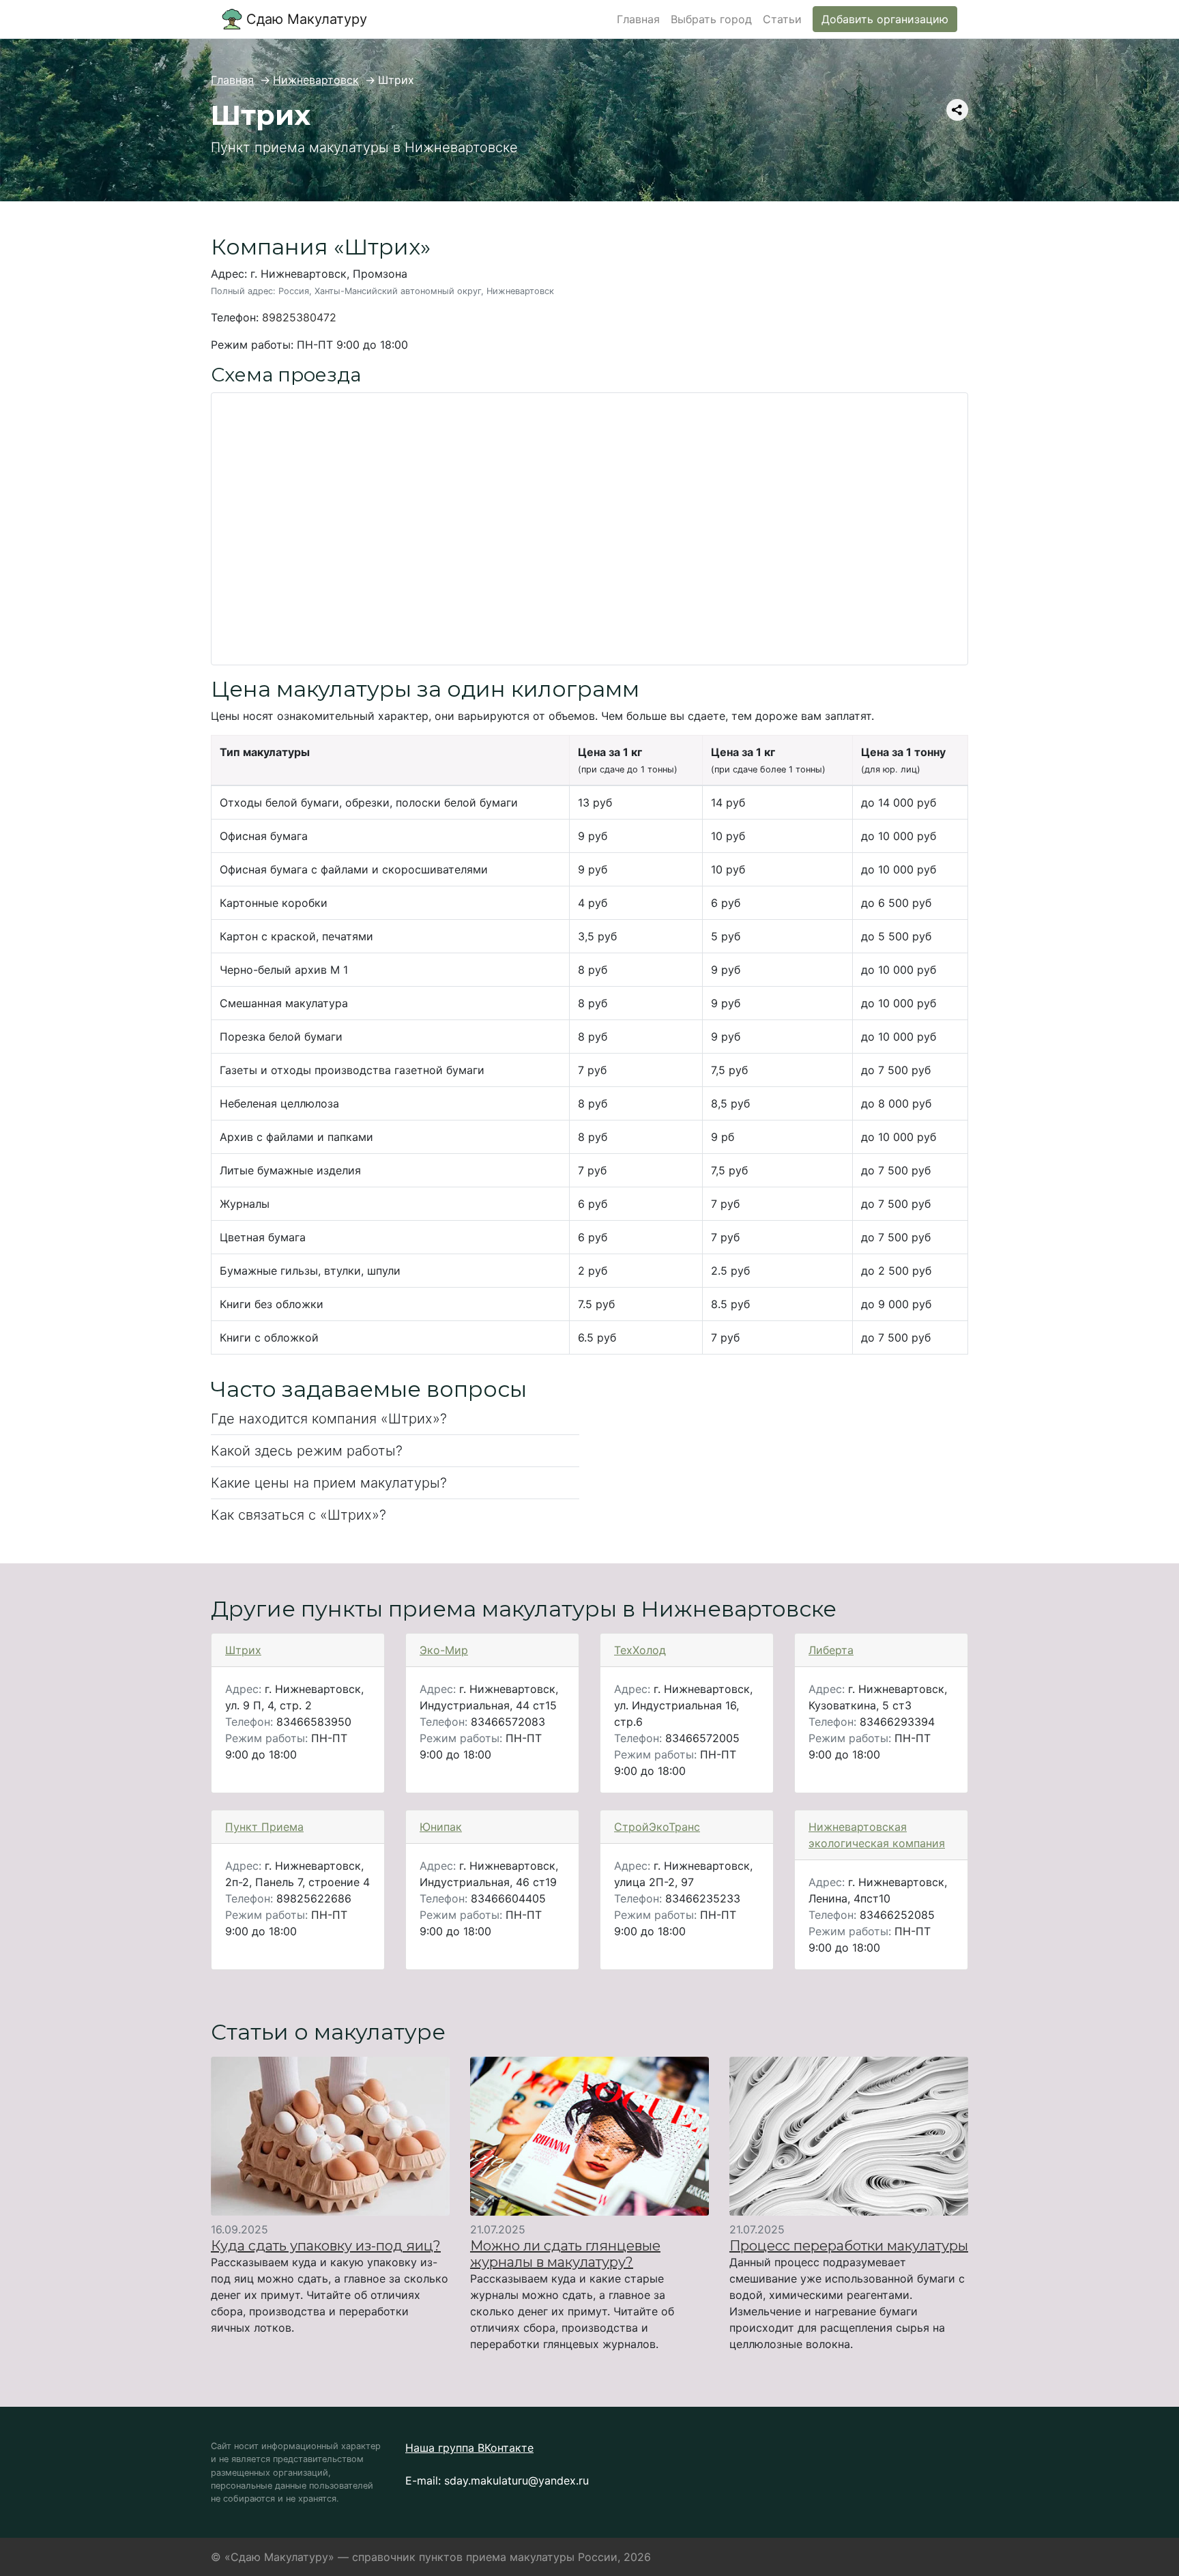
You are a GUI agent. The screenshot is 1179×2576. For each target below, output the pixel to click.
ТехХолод (640, 1650)
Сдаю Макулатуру (305, 19)
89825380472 (299, 317)
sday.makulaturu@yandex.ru (516, 2480)
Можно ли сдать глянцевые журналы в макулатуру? (565, 2254)
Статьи (782, 19)
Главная (638, 19)
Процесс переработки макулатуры (849, 2246)
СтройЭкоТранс (657, 1827)
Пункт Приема (264, 1827)
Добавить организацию (885, 19)
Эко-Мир (444, 1650)
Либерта (831, 1650)
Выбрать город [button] (711, 19)
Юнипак (441, 1827)
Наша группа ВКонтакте (469, 2448)
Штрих (243, 1650)
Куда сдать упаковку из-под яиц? (326, 2246)
